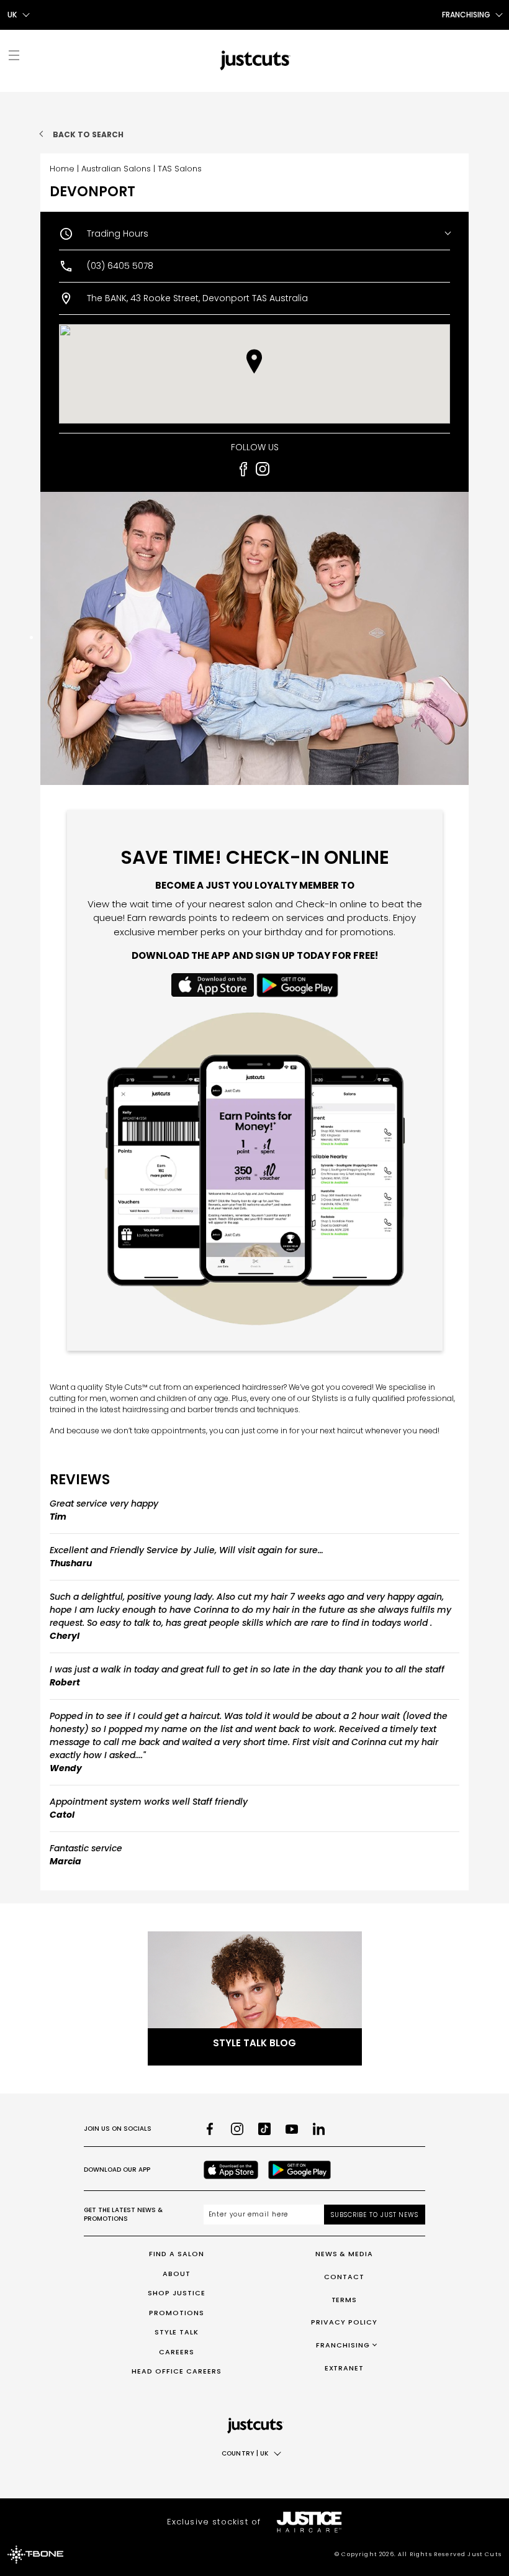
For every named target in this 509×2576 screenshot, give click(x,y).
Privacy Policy (344, 2322)
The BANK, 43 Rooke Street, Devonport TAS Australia (197, 298)
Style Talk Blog (254, 2043)
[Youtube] (292, 2129)
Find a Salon (177, 2254)
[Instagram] (237, 2129)
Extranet (345, 2368)
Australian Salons (116, 169)
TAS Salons (180, 169)
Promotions (177, 2313)
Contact (344, 2277)
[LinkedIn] (319, 2129)
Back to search (88, 134)
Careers (177, 2352)
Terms (345, 2300)
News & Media (345, 2254)
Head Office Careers (177, 2371)
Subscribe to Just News (375, 2215)
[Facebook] (210, 2129)
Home (62, 169)
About (177, 2274)
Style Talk (177, 2332)
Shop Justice (177, 2293)
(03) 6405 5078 (120, 266)
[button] (254, 361)
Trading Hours (118, 234)
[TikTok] (264, 2129)
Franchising (343, 2345)
